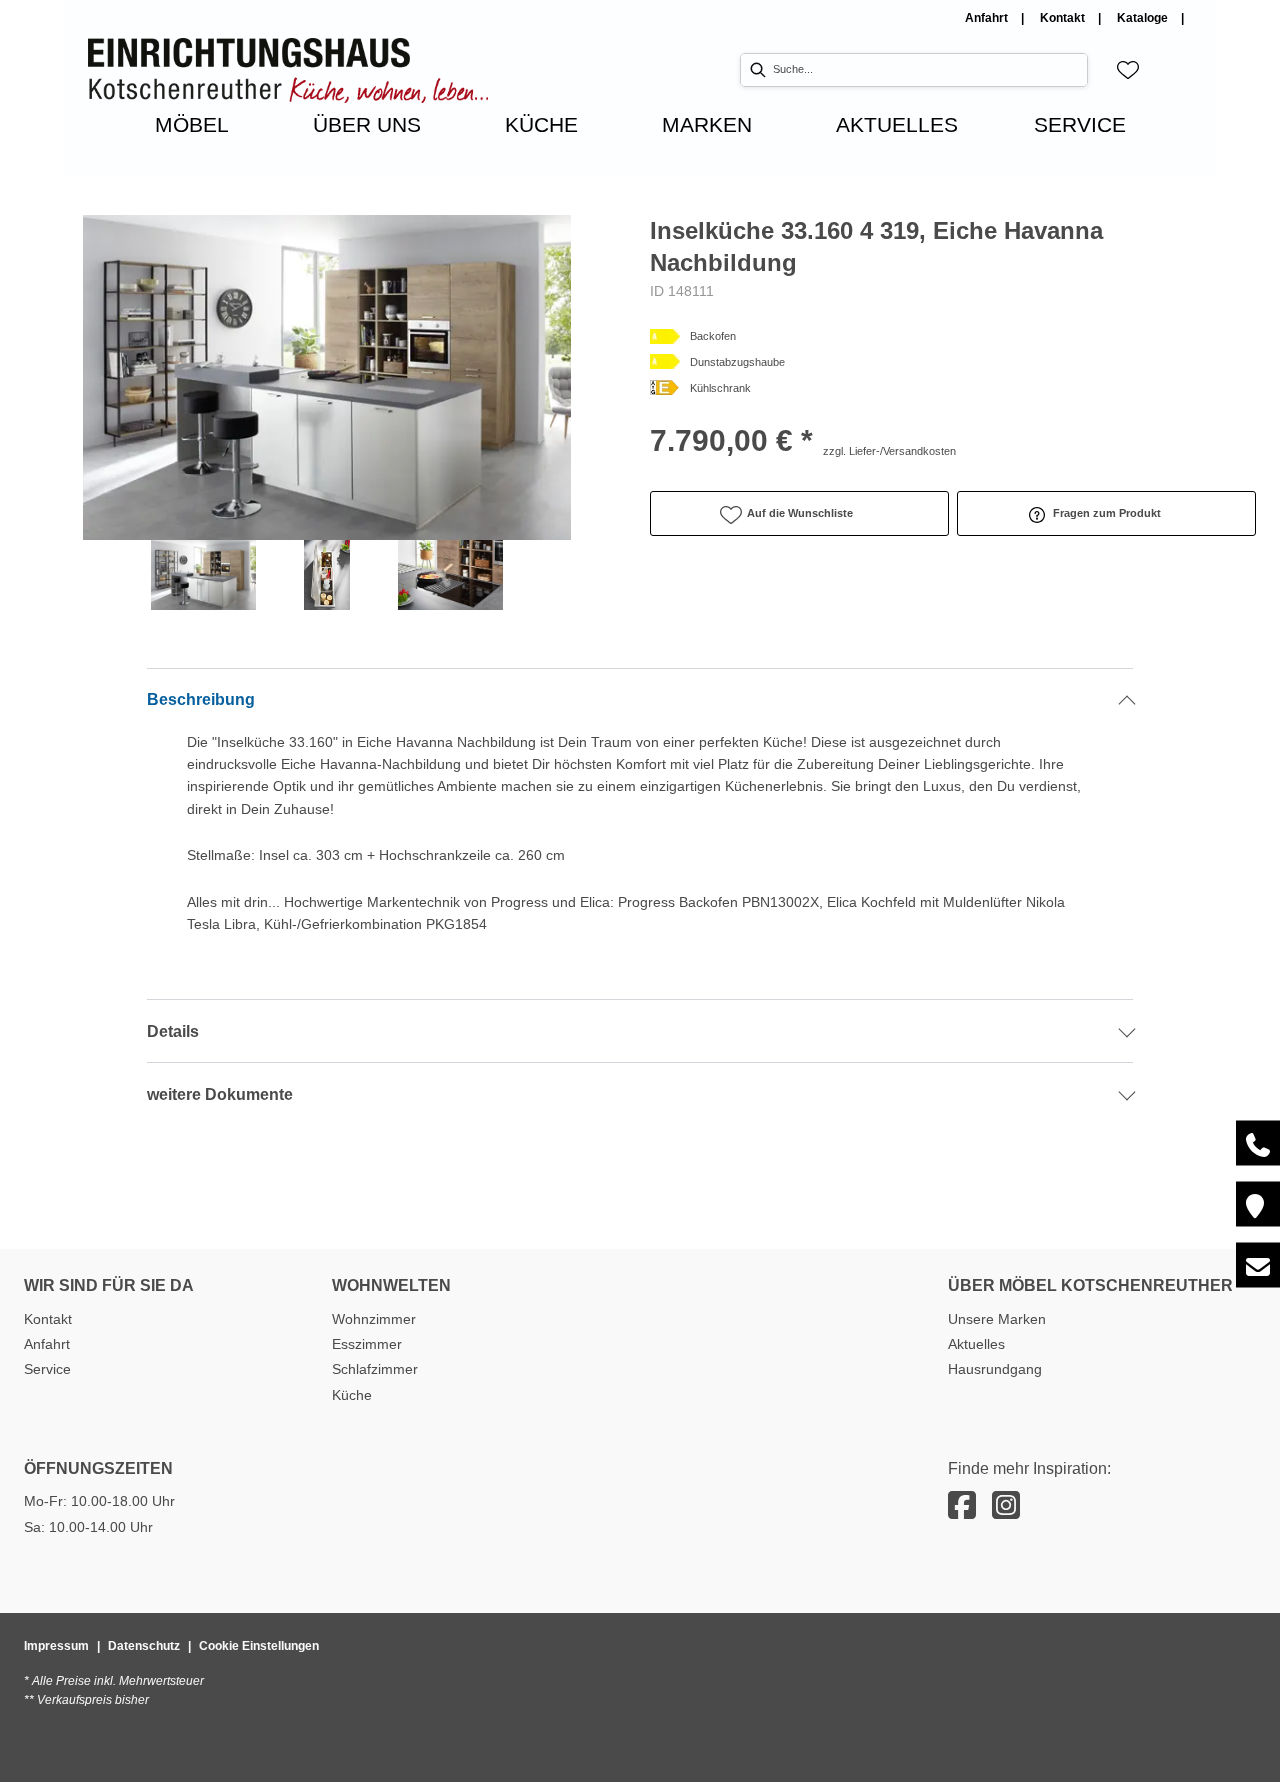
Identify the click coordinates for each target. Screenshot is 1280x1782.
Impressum (56, 1646)
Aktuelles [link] (976, 1344)
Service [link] (47, 1369)
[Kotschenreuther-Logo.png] (288, 70)
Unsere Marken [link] (997, 1319)
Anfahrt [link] (988, 18)
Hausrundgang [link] (995, 1369)
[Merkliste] (1128, 70)
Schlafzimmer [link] (375, 1369)
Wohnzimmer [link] (374, 1319)
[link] (192, 124)
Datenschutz (144, 1646)
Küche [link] (352, 1395)
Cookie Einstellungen (259, 1646)
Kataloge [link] (1144, 18)
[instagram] (1006, 1506)
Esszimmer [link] (367, 1344)
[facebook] (962, 1506)
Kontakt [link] (1064, 18)
